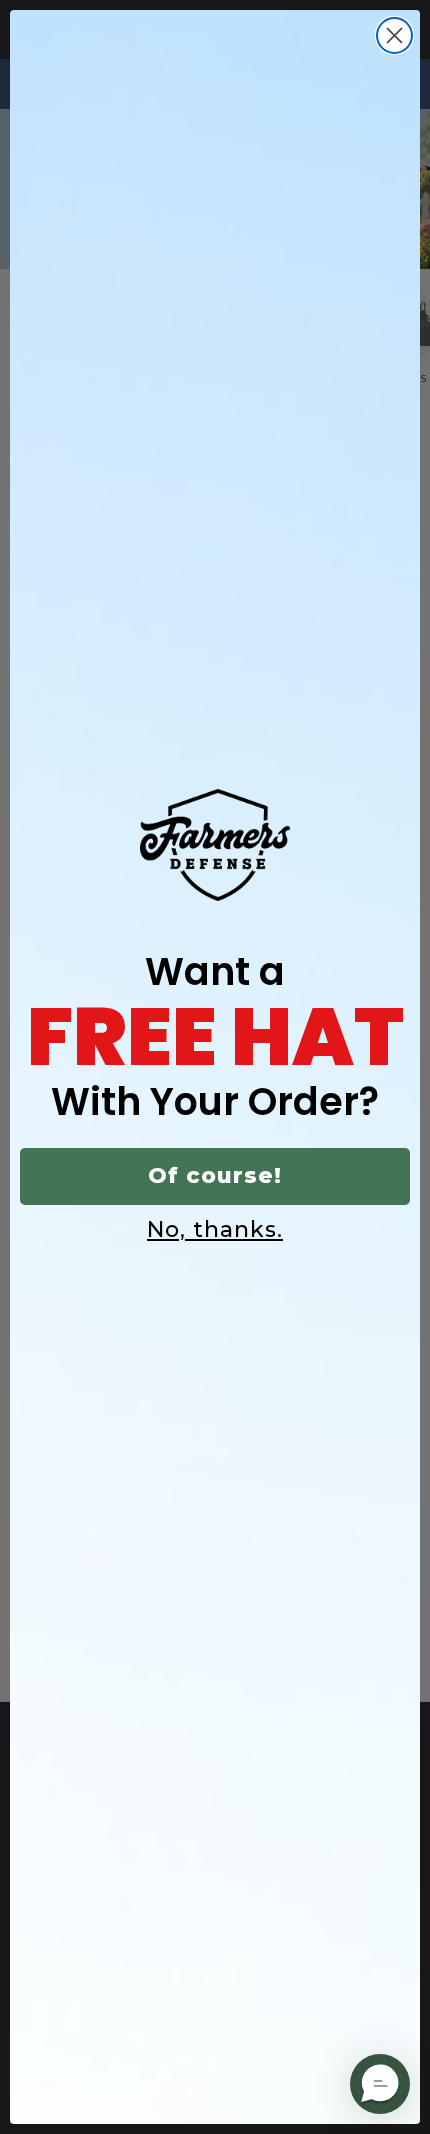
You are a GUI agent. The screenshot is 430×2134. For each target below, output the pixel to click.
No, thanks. (215, 1229)
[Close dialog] (394, 35)
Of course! (215, 1175)
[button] (380, 2084)
